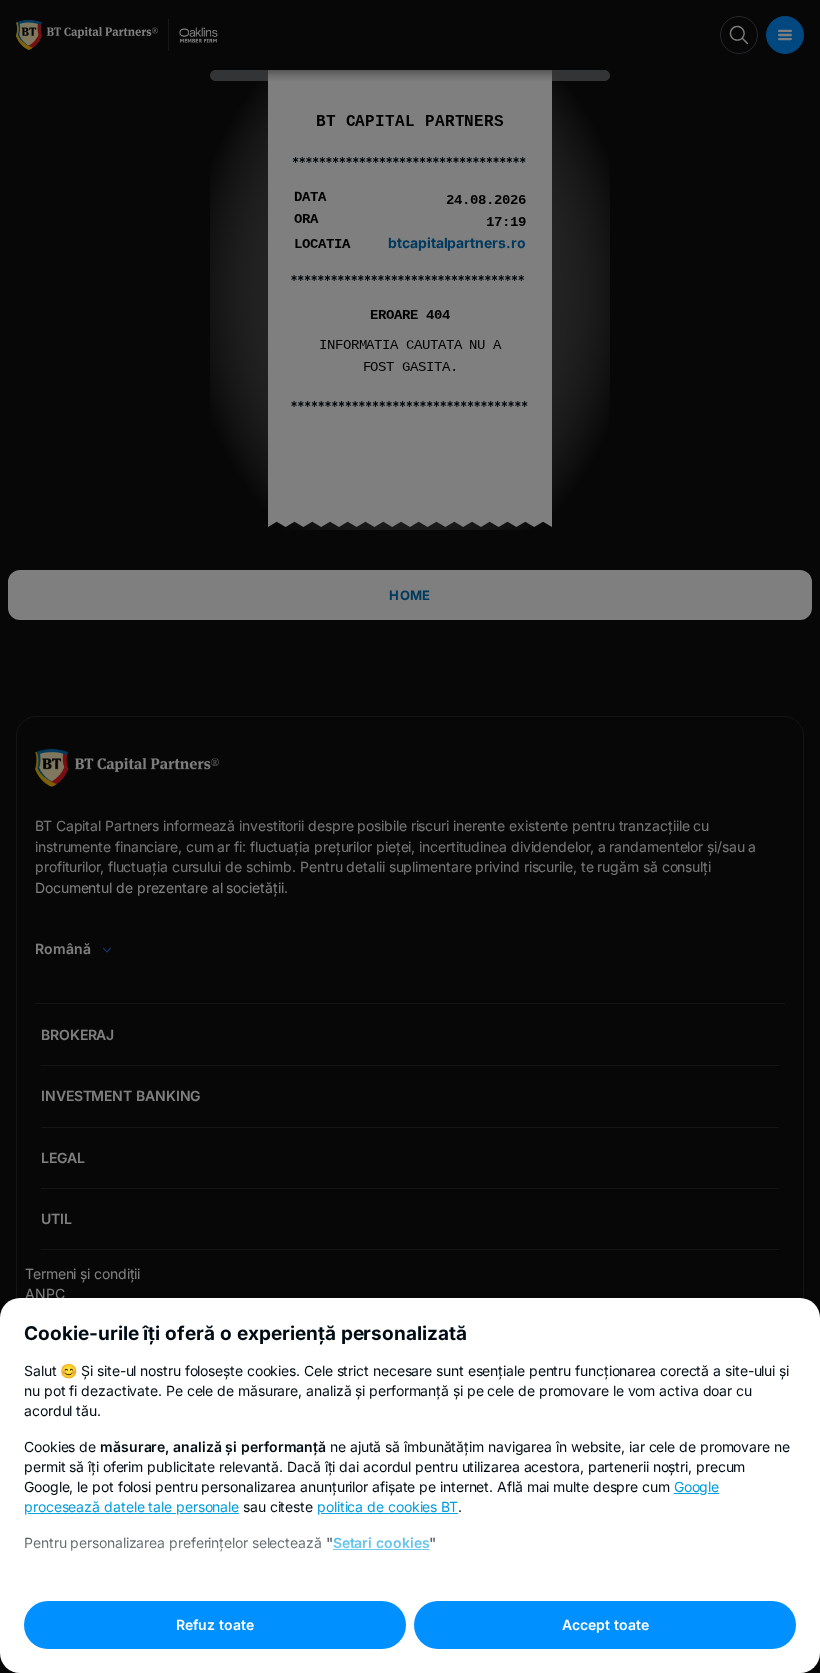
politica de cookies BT (387, 1506)
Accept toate (605, 1624)
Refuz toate (215, 1624)
